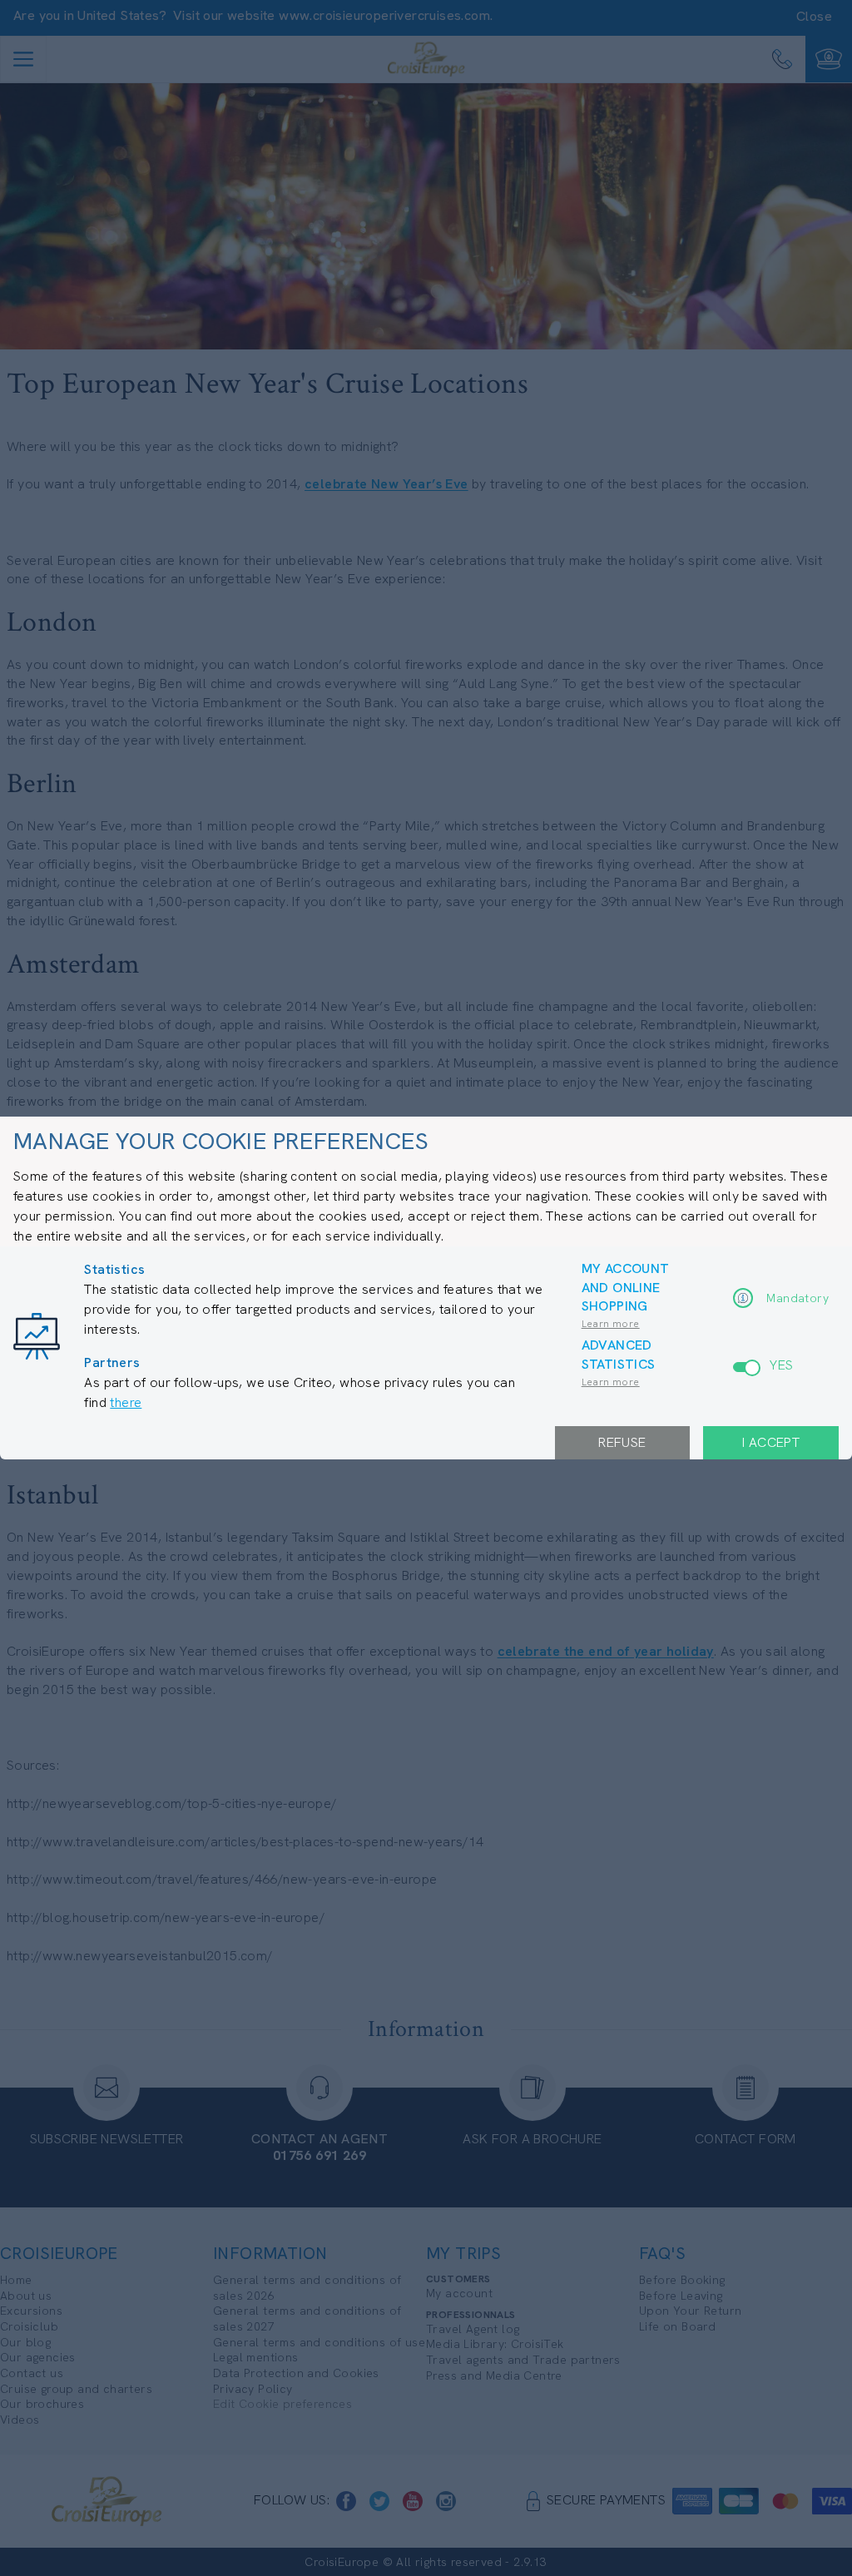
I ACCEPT (771, 1442)
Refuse (622, 1442)
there (126, 1402)
